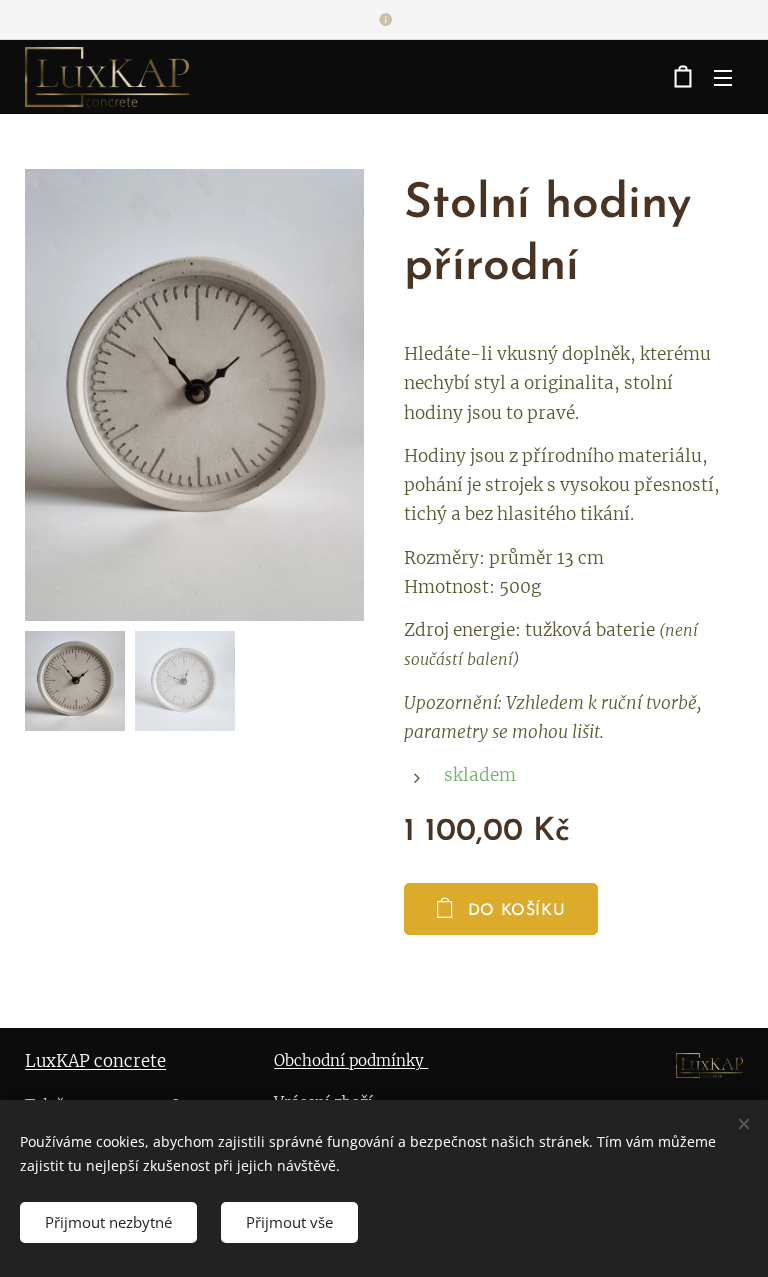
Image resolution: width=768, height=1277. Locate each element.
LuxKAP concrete (95, 1061)
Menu (723, 77)
